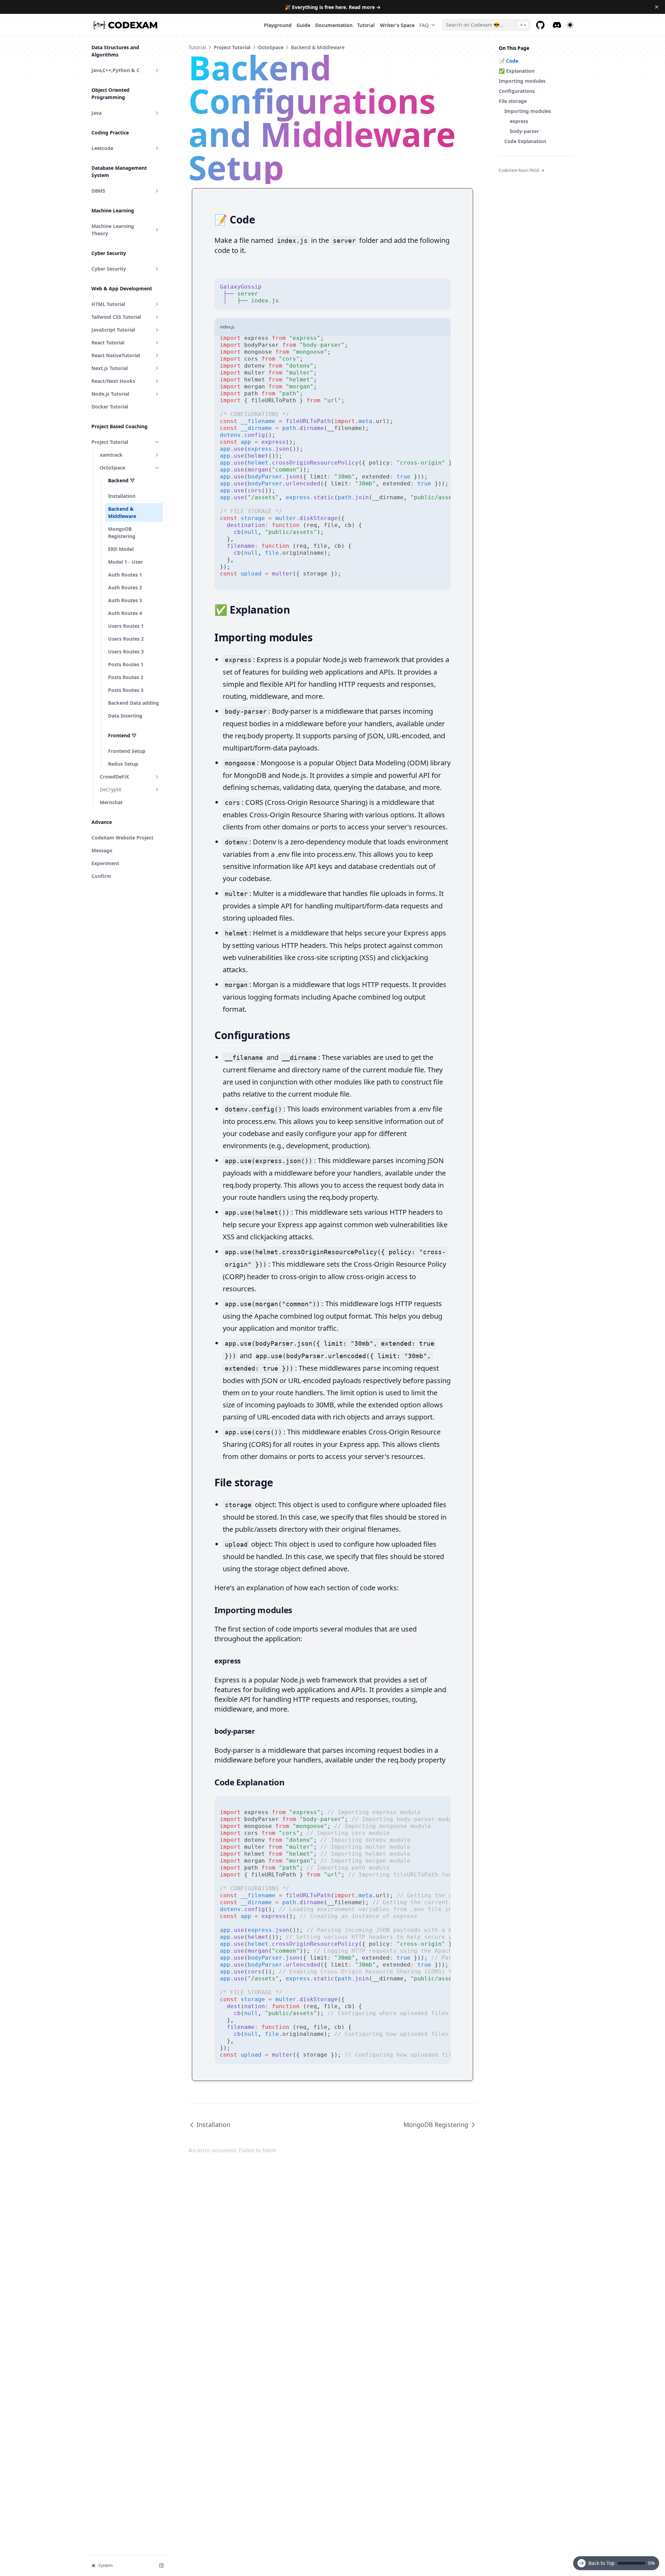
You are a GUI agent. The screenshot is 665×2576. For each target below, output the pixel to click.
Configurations (517, 91)
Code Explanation (525, 141)
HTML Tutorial (108, 304)
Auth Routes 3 (125, 600)
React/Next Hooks (113, 381)
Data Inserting (125, 716)
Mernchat (111, 802)
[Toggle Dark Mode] (570, 25)
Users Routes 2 (126, 639)
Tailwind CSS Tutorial (116, 317)
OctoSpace (112, 468)
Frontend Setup (127, 751)
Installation (122, 496)
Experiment (105, 863)
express (519, 121)
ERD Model (121, 549)
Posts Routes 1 (126, 664)
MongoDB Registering (122, 533)
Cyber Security (109, 269)
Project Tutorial (110, 442)
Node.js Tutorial (110, 394)
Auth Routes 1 (125, 575)
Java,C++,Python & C (116, 70)
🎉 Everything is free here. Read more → (333, 7)
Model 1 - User (125, 562)
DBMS (98, 191)
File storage (513, 101)
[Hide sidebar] (161, 2566)
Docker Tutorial (110, 407)
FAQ (424, 25)
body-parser (524, 131)
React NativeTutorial (116, 355)
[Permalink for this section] (261, 219)
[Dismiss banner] (657, 7)
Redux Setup (123, 764)
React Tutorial (108, 342)
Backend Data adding (134, 703)
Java (96, 113)
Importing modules (522, 81)
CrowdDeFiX (114, 777)
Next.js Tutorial (110, 368)
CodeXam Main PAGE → (522, 170)
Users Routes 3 (126, 652)
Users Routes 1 (126, 626)
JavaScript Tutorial (113, 330)
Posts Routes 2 (126, 677)
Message (102, 850)
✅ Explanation (517, 71)
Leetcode (102, 148)
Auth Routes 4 (125, 613)
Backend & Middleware (122, 512)
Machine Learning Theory (113, 230)
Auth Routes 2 (125, 587)
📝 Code (508, 61)
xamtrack (111, 455)
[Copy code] (442, 287)
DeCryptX (110, 789)
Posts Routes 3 (126, 690)
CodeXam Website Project (122, 838)
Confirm (101, 876)
